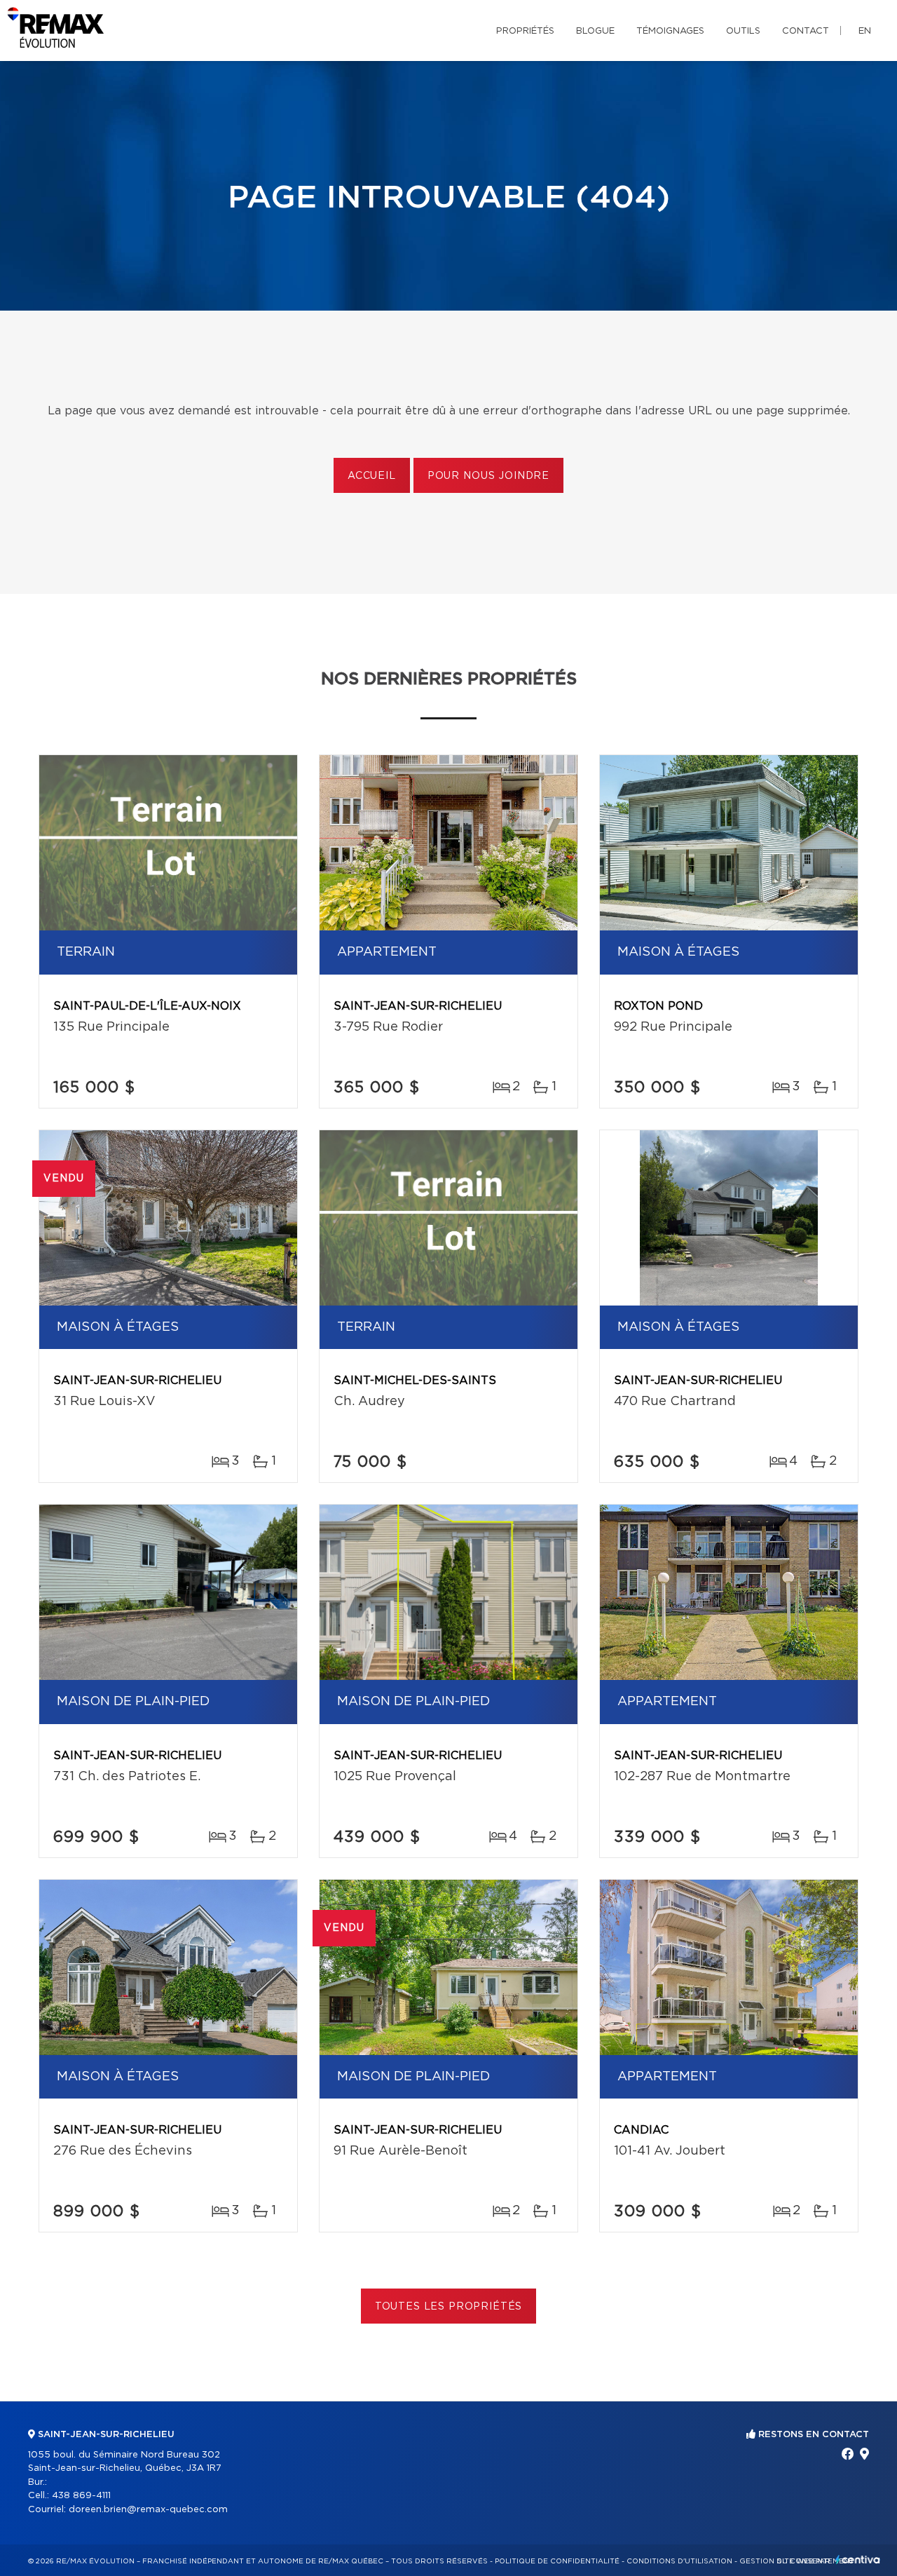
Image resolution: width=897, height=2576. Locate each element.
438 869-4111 (81, 2496)
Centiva (858, 2560)
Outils (743, 31)
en (865, 31)
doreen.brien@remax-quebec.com (148, 2510)
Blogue (595, 31)
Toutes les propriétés (449, 2307)
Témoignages (670, 31)
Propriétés (525, 31)
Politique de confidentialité (557, 2561)
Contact (806, 31)
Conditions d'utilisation (679, 2561)
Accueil (372, 476)
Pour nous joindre (488, 476)
